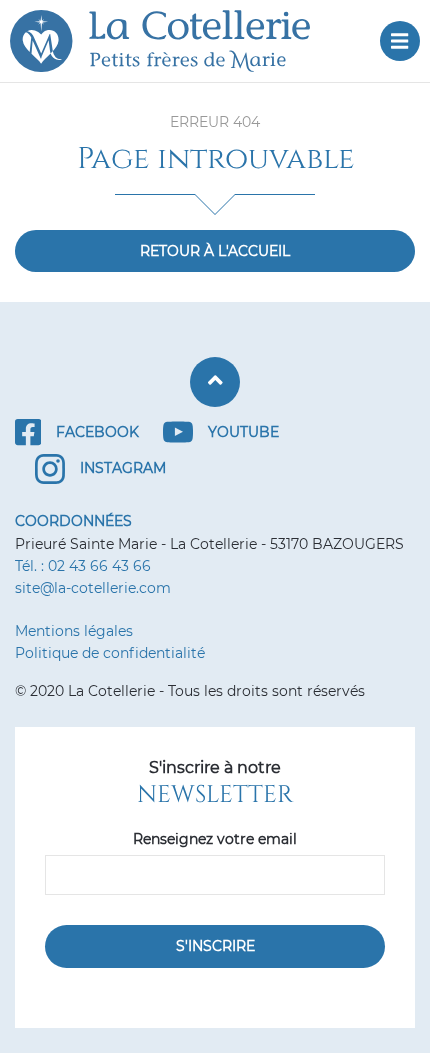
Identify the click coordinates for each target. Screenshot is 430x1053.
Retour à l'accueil (215, 251)
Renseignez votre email (215, 839)
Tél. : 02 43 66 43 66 (83, 566)
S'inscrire (215, 946)
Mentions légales (74, 631)
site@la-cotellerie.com (93, 588)
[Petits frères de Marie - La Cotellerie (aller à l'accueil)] (175, 41)
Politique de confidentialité (110, 653)
